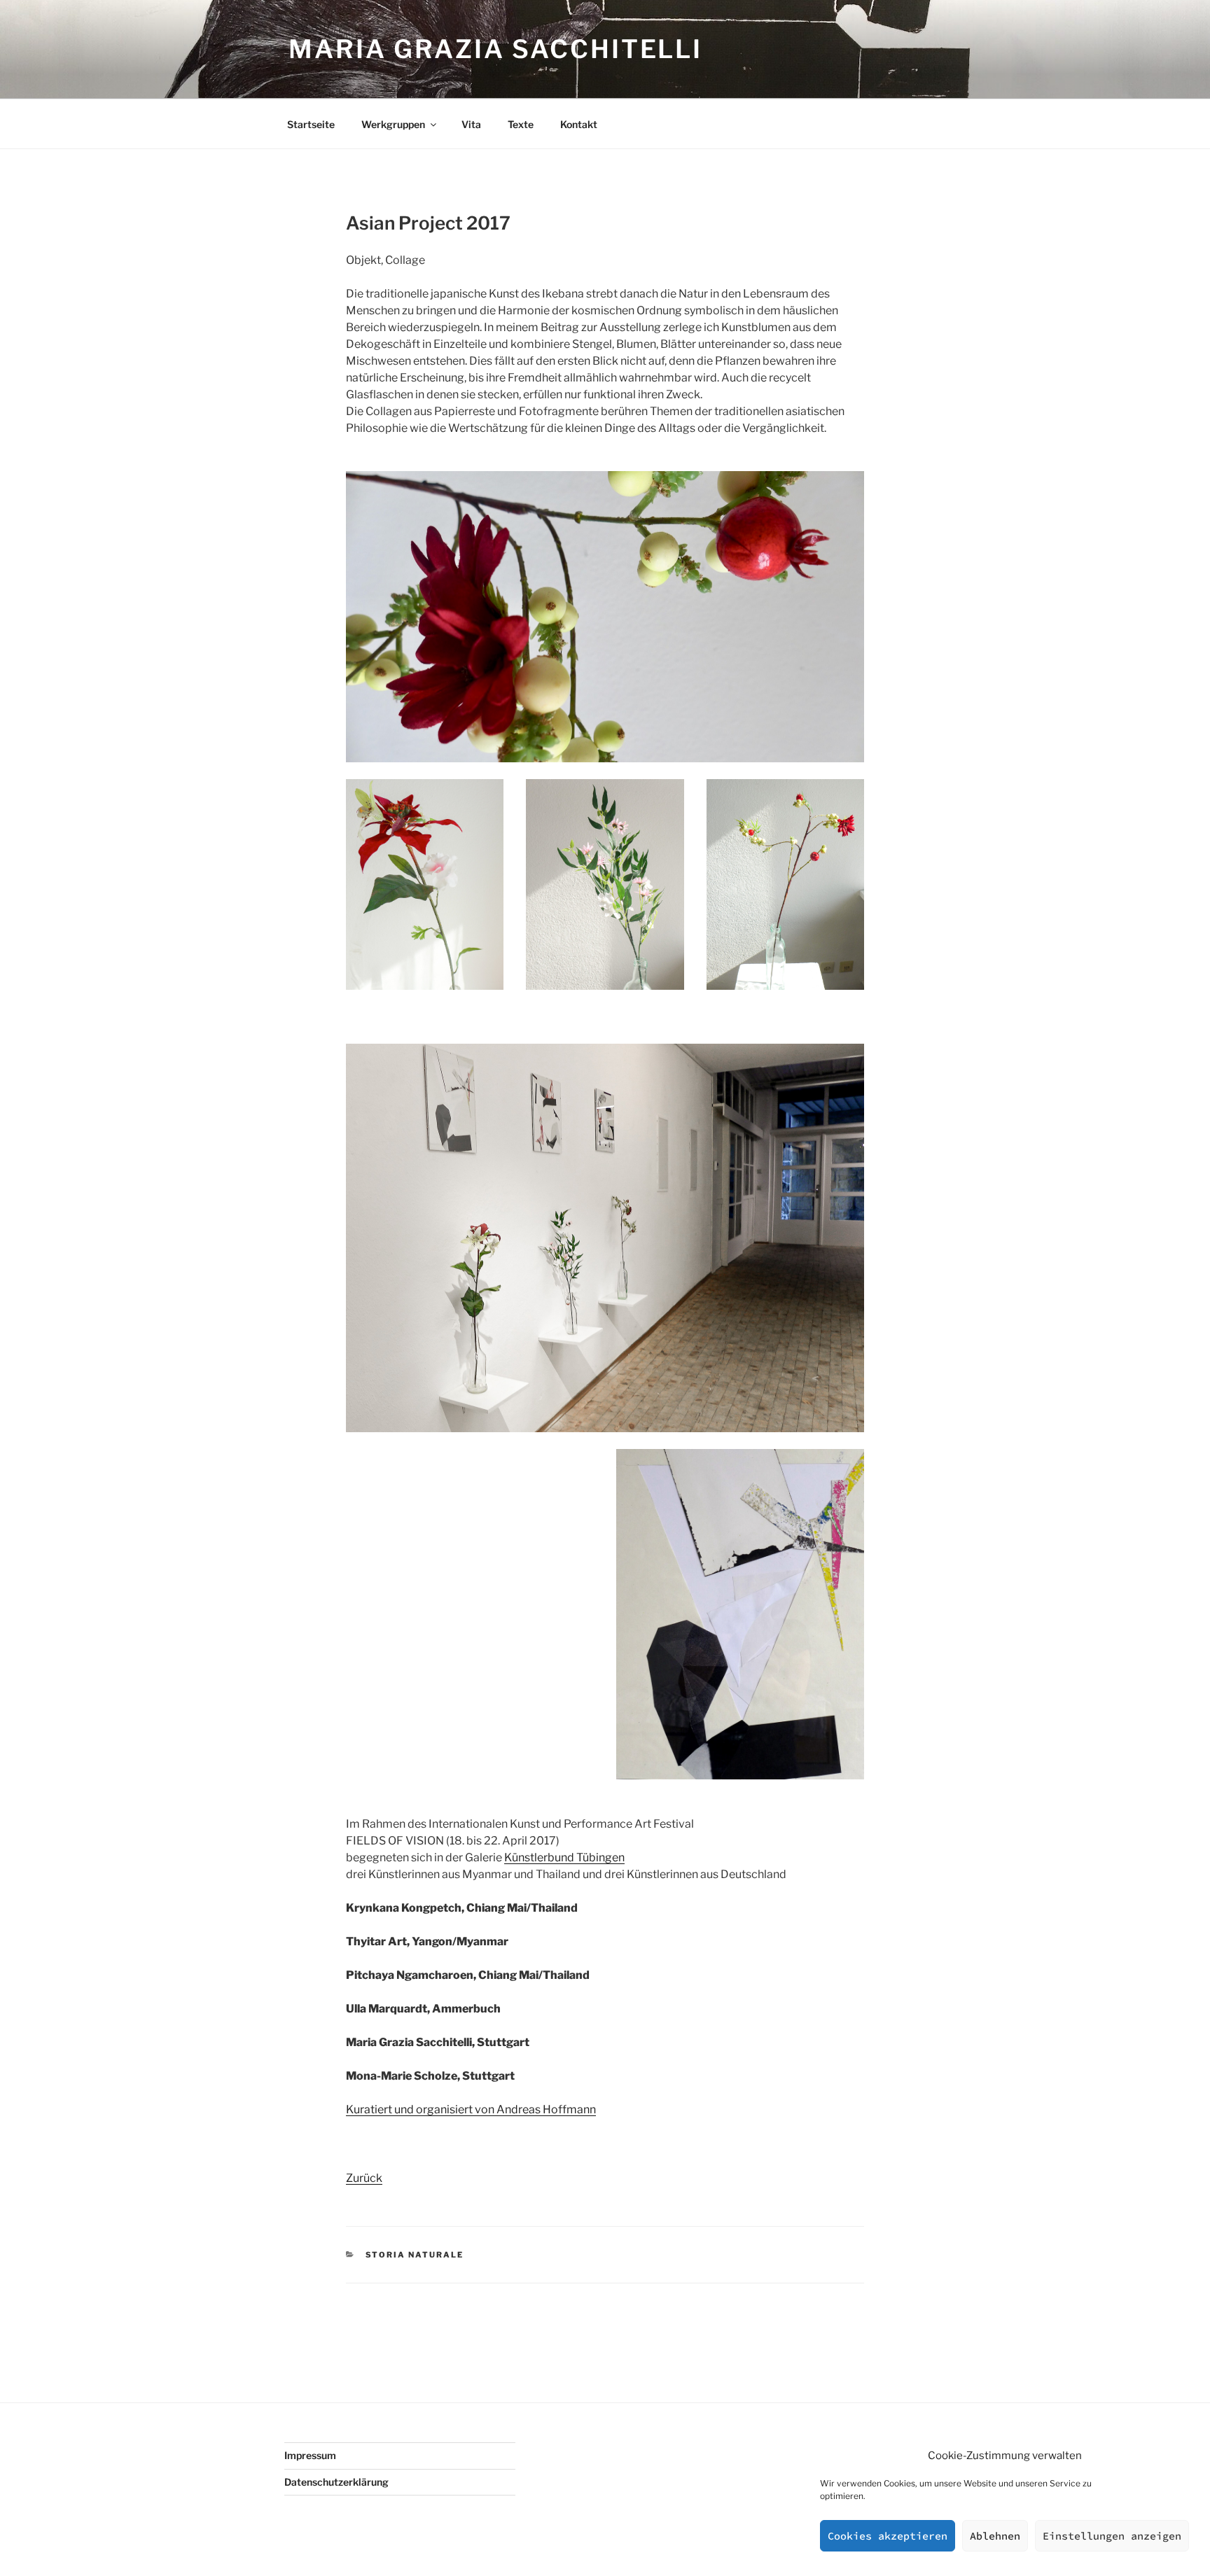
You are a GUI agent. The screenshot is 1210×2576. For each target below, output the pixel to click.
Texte (521, 124)
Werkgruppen (393, 124)
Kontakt (579, 124)
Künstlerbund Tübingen (564, 1857)
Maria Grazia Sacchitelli (495, 49)
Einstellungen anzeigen (1112, 2536)
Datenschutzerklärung (336, 2482)
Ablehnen (995, 2536)
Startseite (311, 124)
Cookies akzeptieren (888, 2536)
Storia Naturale (415, 2255)
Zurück (364, 2178)
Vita (471, 124)
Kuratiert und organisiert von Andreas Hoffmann (471, 2109)
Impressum (310, 2455)
